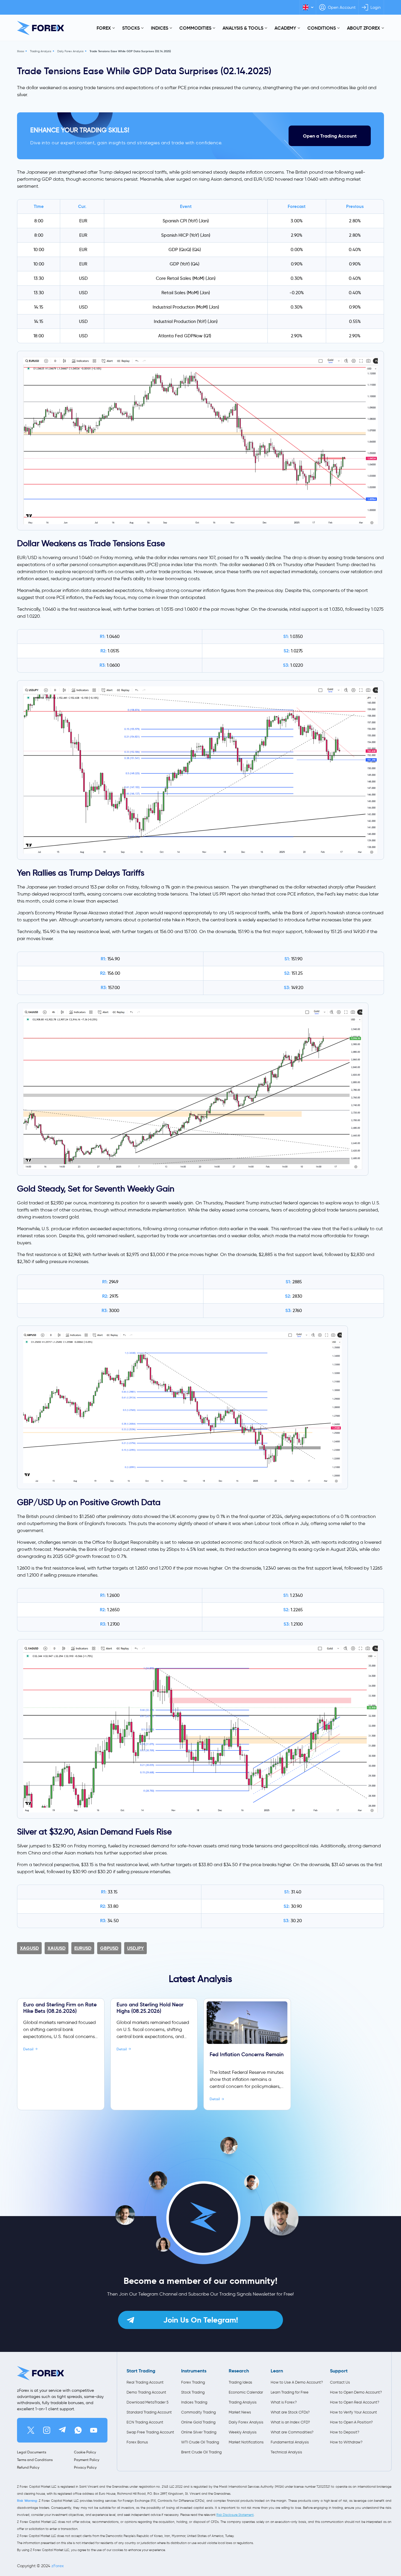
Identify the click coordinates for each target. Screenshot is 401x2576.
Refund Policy (28, 2467)
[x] (31, 2430)
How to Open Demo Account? (356, 2392)
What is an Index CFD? (290, 2422)
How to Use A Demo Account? (297, 2382)
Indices (160, 28)
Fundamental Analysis (290, 2442)
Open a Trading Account (330, 136)
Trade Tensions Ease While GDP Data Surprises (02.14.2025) (130, 51)
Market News (240, 2412)
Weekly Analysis (243, 2432)
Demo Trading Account (146, 2392)
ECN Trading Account (145, 2422)
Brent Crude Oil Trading (201, 2452)
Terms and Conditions (35, 2460)
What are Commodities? (292, 2432)
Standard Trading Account (149, 2412)
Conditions (322, 28)
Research (239, 2371)
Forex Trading (193, 2382)
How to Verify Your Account (353, 2412)
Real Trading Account (145, 2382)
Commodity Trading (198, 2412)
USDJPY (135, 1948)
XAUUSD (57, 1948)
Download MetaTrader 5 (148, 2402)
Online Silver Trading (199, 2432)
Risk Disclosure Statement (235, 2515)
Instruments (194, 2371)
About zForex (364, 28)
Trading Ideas (240, 2382)
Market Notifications (246, 2442)
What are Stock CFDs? (290, 2412)
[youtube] (94, 2430)
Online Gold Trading (198, 2422)
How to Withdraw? (346, 2442)
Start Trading (141, 2371)
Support (339, 2371)
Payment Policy (87, 2460)
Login (376, 7)
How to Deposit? (345, 2432)
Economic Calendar (246, 2392)
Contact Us (340, 2382)
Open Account (342, 7)
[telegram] (62, 2430)
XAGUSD (29, 1948)
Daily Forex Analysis (70, 51)
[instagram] (47, 2430)
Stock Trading (193, 2392)
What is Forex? (284, 2402)
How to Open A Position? (351, 2422)
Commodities (195, 28)
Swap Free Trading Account (150, 2432)
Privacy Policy (85, 2467)
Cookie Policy (85, 2452)
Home (21, 51)
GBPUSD (109, 1948)
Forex (104, 28)
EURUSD (83, 1948)
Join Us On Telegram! (201, 2320)
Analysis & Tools (243, 28)
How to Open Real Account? (355, 2402)
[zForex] (41, 28)
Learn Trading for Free (290, 2392)
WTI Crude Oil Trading (200, 2442)
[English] (308, 7)
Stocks (131, 28)
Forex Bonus (137, 2442)
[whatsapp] (78, 2430)
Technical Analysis (286, 2452)
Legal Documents (32, 2452)
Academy (285, 28)
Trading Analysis (41, 51)
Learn (277, 2371)
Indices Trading (194, 2402)
